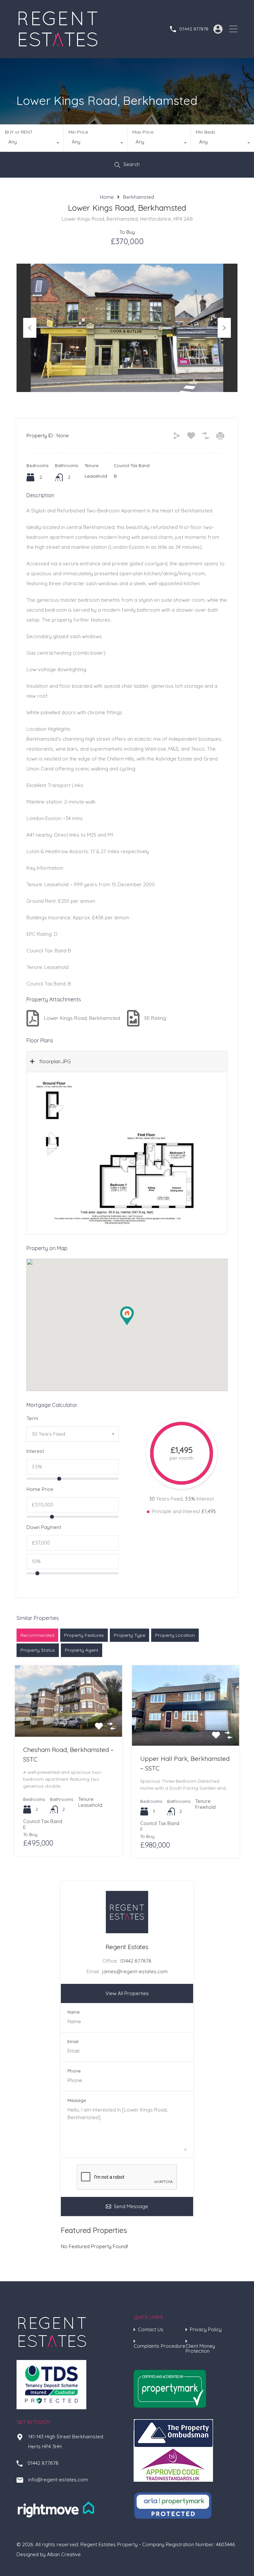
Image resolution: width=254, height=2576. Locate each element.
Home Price (40, 1489)
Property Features (84, 1635)
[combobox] (32, 144)
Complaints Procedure (159, 2346)
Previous (30, 328)
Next (224, 328)
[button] (134, 1325)
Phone (74, 2071)
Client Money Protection (200, 2348)
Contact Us (151, 2329)
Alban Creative (64, 2554)
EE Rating (155, 1018)
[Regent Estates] (58, 47)
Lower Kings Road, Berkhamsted (82, 1018)
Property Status (38, 1650)
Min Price (78, 132)
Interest (35, 1451)
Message (77, 2100)
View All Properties (127, 1993)
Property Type (129, 1635)
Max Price (143, 132)
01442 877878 (194, 29)
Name (74, 2012)
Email (73, 2042)
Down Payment (44, 1527)
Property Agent (82, 1650)
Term (32, 1419)
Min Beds (206, 132)
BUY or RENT (19, 132)
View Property (69, 1722)
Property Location (175, 1635)
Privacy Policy (206, 2329)
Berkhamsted (139, 197)
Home (107, 197)
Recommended (37, 1635)
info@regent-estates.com (58, 2480)
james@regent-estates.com (135, 1971)
